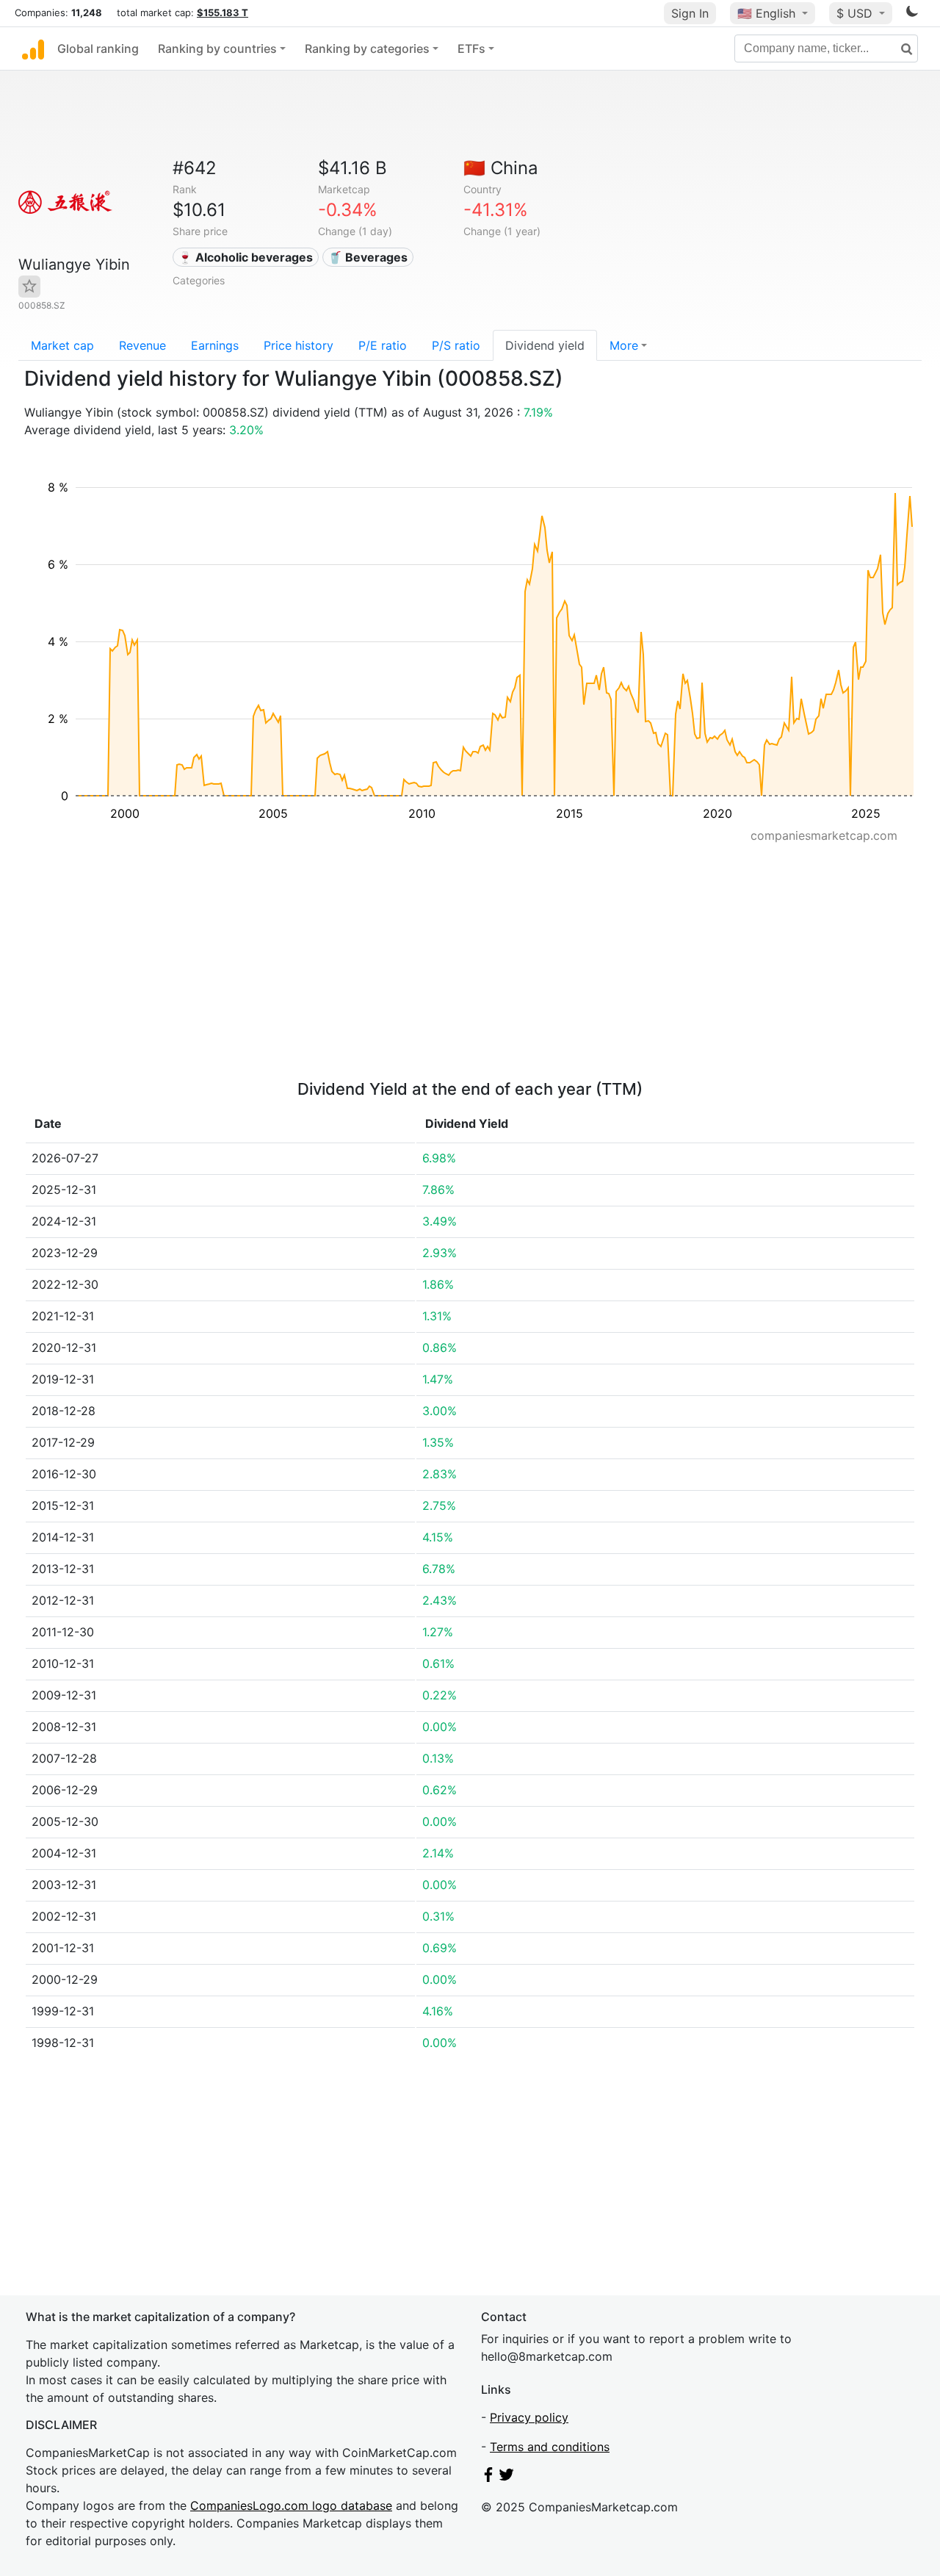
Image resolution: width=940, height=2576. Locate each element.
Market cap (62, 345)
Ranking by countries (217, 48)
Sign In (690, 13)
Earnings (215, 345)
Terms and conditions (550, 2447)
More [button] (624, 345)
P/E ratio (383, 345)
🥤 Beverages (368, 257)
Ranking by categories (367, 48)
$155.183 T (223, 12)
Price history (299, 345)
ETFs (471, 48)
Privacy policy (529, 2417)
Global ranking (98, 48)
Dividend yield (545, 345)
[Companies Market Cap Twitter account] (507, 2478)
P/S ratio (456, 345)
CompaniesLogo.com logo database (291, 2505)
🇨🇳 (501, 168)
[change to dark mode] (912, 14)
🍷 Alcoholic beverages (245, 257)
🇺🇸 (766, 13)
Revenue (142, 345)
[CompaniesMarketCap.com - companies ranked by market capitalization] (33, 48)
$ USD (856, 13)
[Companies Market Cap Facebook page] (488, 2478)
